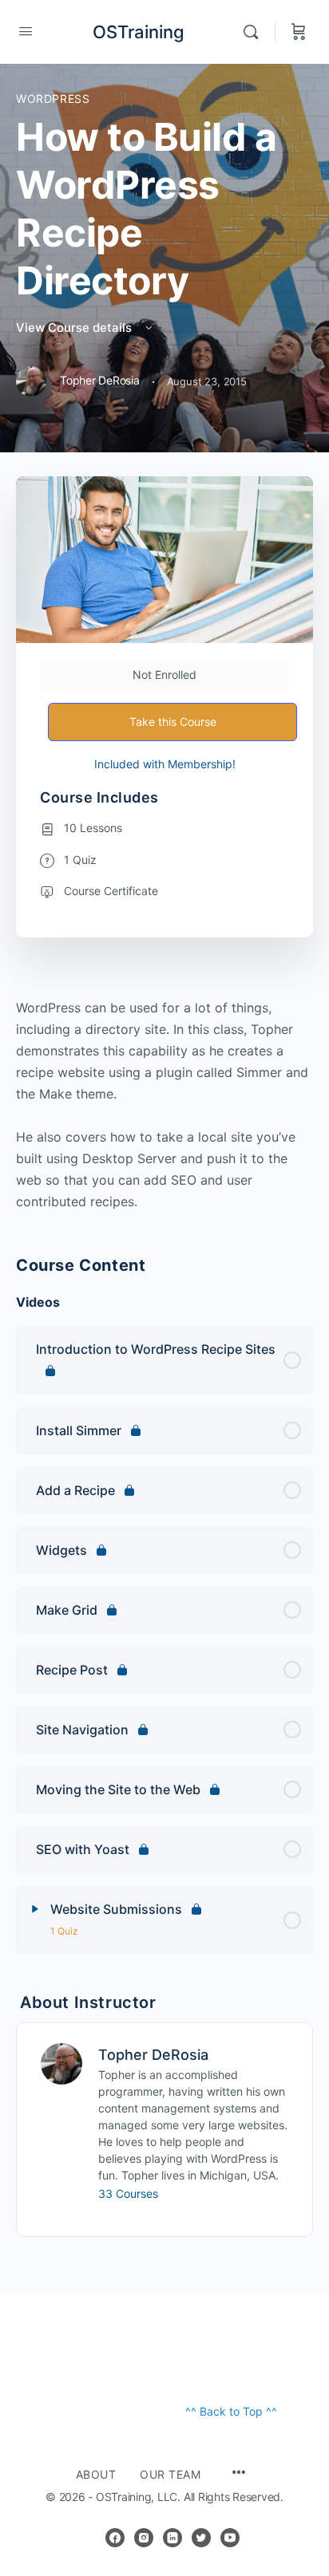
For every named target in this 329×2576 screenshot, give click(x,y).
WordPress (53, 99)
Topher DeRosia (153, 2055)
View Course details (75, 327)
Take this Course (173, 722)
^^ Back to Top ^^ (231, 2411)
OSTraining (139, 32)
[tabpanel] (164, 1105)
